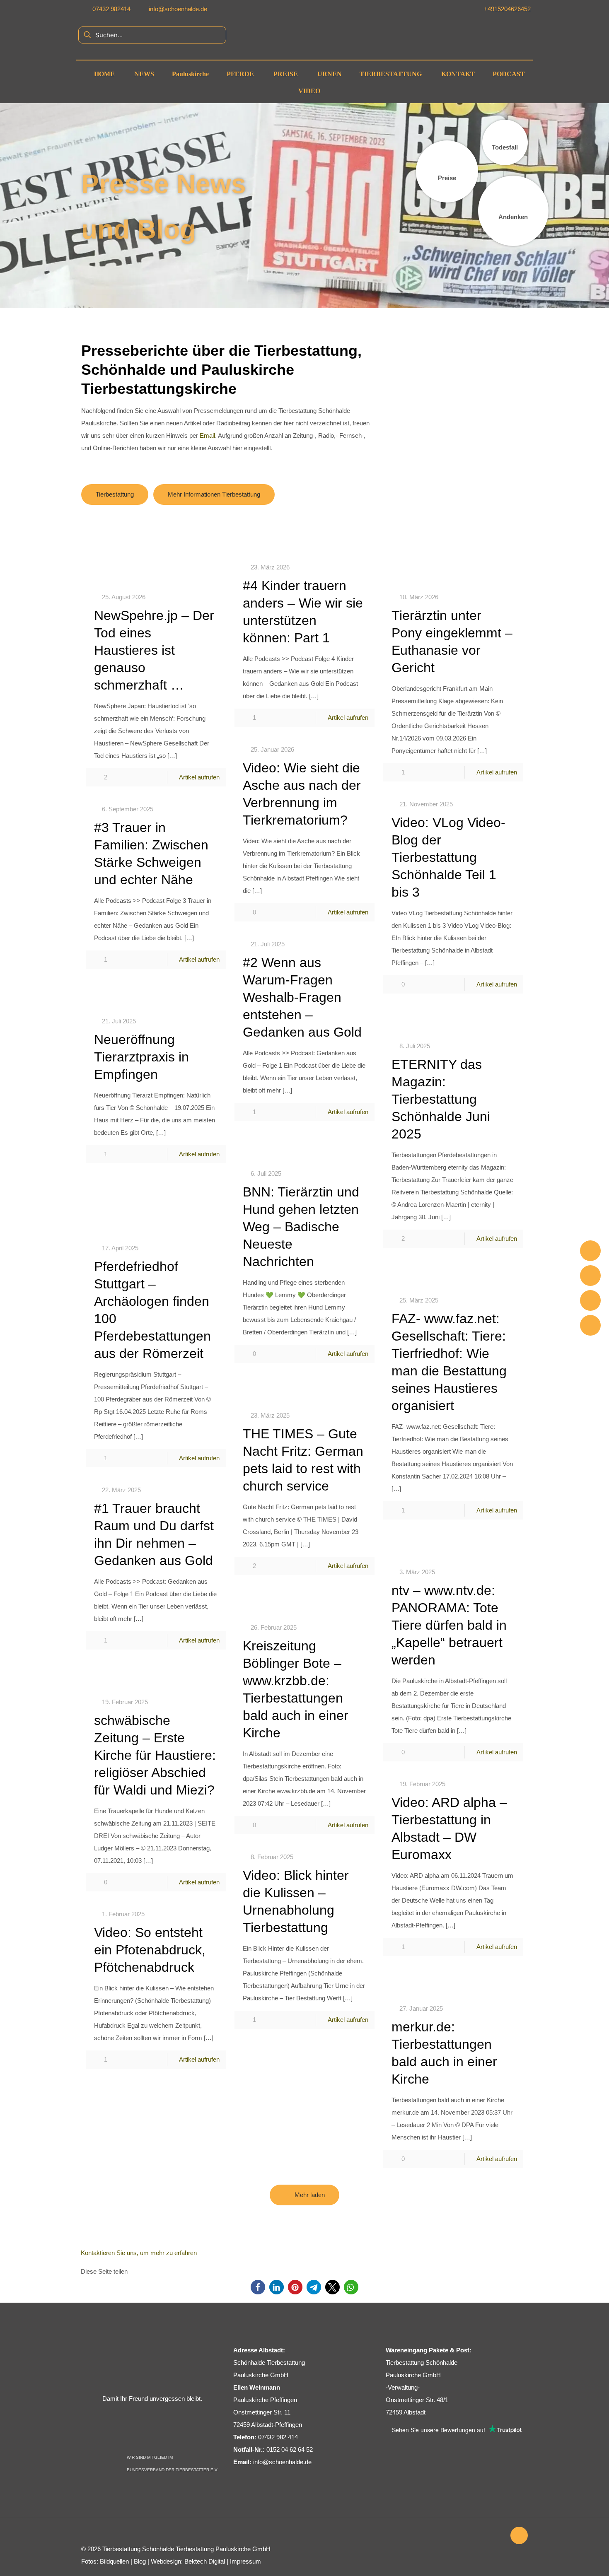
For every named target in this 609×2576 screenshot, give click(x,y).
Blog (140, 2561)
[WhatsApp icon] (438, 2536)
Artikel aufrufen (199, 777)
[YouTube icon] (456, 2536)
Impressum (245, 2561)
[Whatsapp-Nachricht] (590, 1276)
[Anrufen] (590, 1251)
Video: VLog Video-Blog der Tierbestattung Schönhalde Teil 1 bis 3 (448, 857)
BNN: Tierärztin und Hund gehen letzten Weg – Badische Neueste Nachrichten (301, 1227)
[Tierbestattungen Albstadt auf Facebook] (442, 9)
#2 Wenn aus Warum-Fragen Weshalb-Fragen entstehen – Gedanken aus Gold (302, 997)
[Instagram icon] (482, 2536)
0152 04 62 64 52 (290, 2449)
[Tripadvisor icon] (490, 2536)
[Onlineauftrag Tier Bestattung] (590, 1300)
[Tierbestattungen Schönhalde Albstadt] (152, 2385)
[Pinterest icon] (473, 2536)
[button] (258, 2287)
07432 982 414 (278, 2437)
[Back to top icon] (519, 2535)
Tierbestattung (121, 2549)
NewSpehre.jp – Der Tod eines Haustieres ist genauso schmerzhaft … (154, 650)
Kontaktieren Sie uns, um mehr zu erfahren (139, 2253)
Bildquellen (114, 2561)
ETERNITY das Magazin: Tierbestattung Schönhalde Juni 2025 (441, 1099)
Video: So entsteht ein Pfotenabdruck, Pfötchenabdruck (150, 1950)
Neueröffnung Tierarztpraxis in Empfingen (141, 1057)
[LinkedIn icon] (464, 2536)
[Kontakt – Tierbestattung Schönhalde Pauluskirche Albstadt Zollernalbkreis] (590, 1325)
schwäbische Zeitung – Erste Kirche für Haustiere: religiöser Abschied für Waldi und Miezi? (155, 1755)
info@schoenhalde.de (282, 2462)
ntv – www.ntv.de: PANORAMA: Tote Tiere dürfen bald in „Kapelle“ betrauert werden (449, 1625)
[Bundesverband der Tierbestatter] (147, 2445)
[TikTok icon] (499, 2536)
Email (207, 435)
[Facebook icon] (447, 2536)
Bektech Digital (205, 2561)
